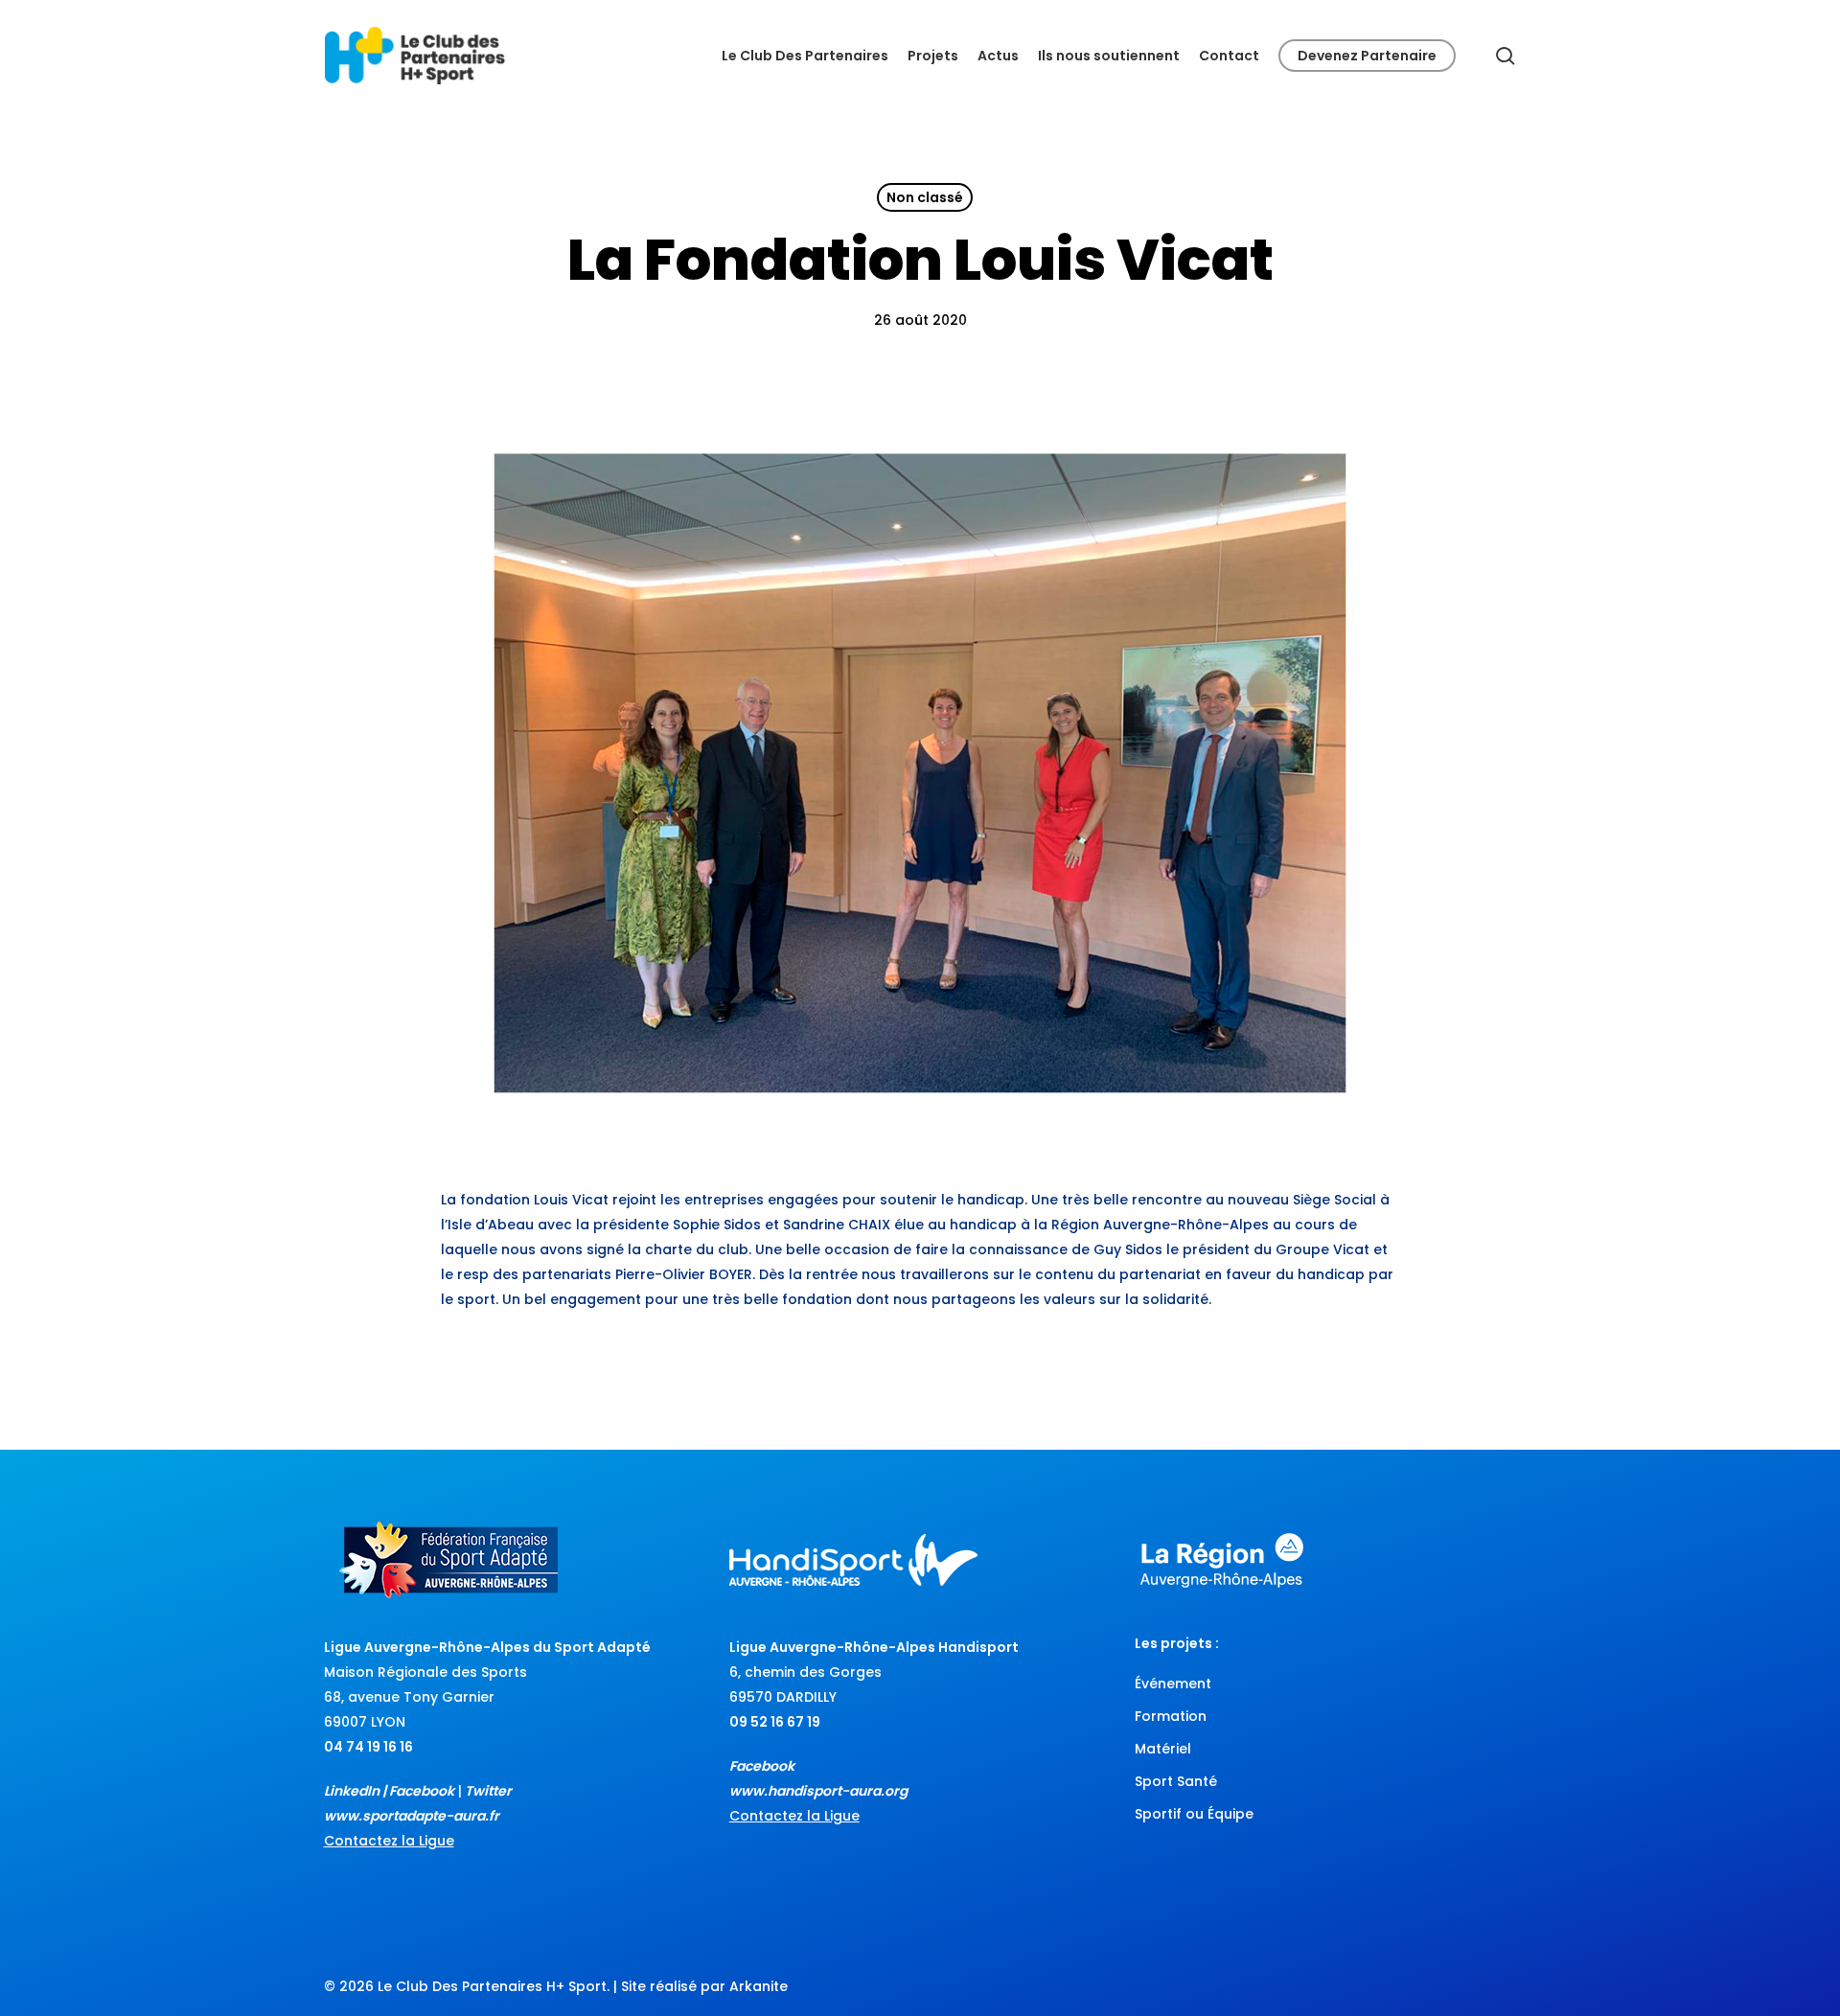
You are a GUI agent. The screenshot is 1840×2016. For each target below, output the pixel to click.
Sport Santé (1176, 1781)
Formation (1171, 1716)
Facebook (422, 1791)
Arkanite (759, 1986)
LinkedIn (352, 1791)
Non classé (925, 197)
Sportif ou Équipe (1194, 1814)
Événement (1173, 1684)
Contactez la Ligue (389, 1841)
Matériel (1163, 1749)
